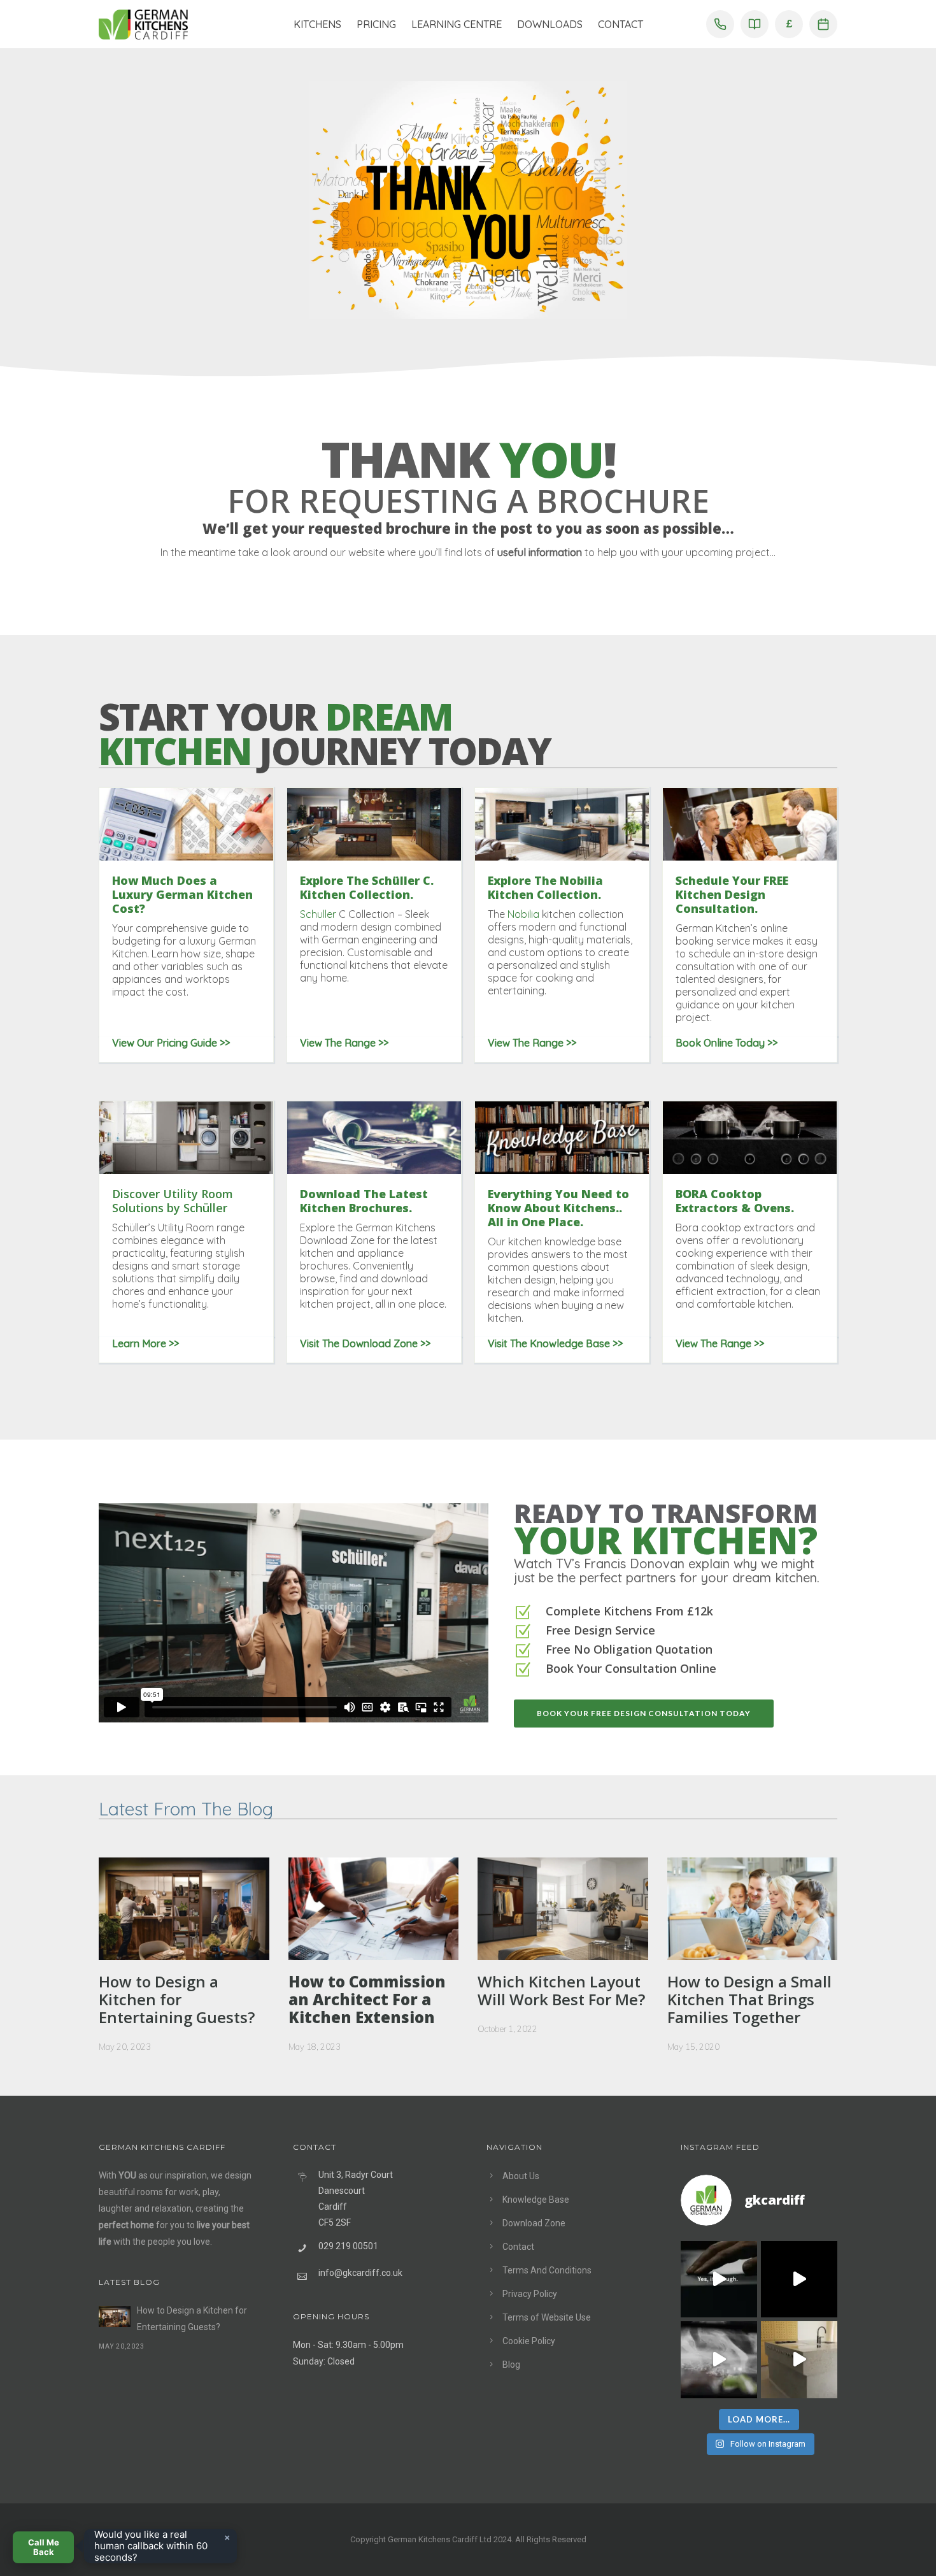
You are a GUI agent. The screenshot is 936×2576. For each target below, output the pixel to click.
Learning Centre (457, 24)
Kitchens (317, 24)
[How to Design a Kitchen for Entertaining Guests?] (115, 2316)
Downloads (550, 24)
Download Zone (534, 2223)
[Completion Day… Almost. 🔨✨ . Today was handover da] (799, 2279)
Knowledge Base (536, 2200)
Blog (511, 2365)
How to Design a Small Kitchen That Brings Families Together (749, 2000)
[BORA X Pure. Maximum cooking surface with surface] (719, 2359)
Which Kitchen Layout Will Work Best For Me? (561, 1991)
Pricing (376, 24)
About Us (521, 2176)
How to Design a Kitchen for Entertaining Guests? (177, 2000)
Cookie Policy (529, 2341)
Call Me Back (44, 2547)
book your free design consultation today (644, 1713)
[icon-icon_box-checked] (523, 1614)
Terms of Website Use (547, 2317)
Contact (620, 24)
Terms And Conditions (547, 2270)
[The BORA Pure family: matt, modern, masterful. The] (719, 2279)
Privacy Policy (530, 2294)
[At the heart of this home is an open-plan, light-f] (799, 2359)
